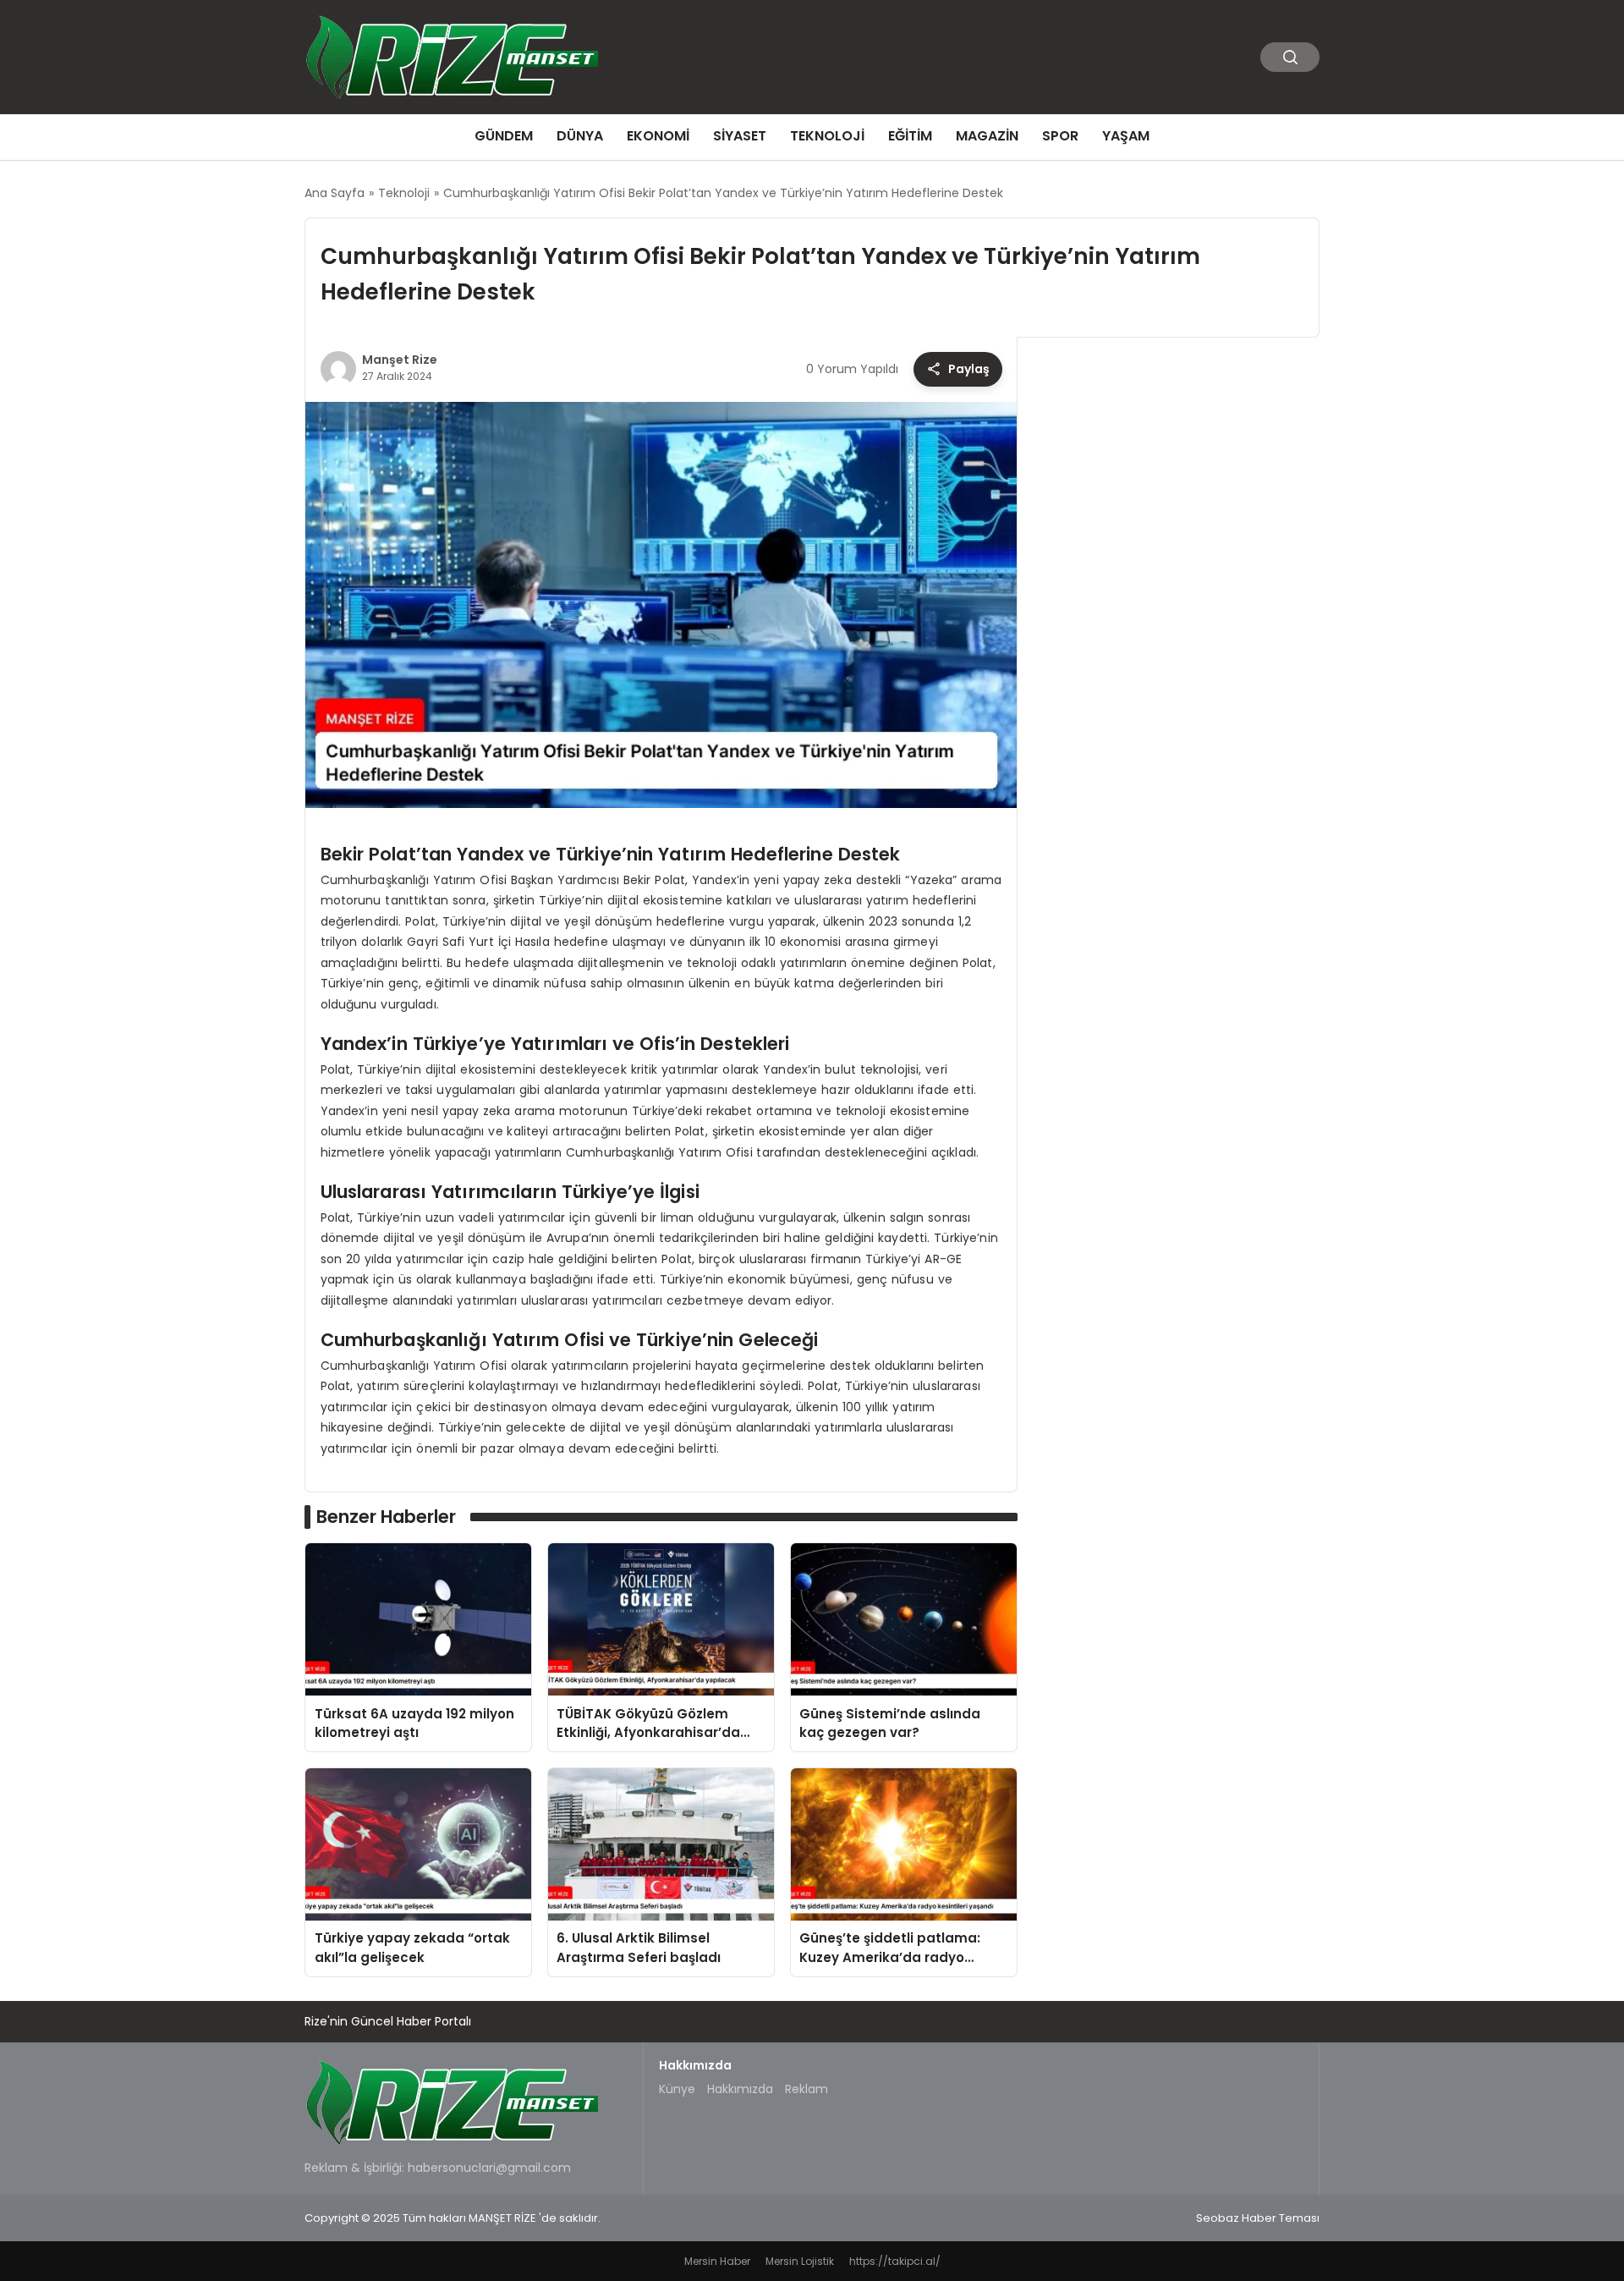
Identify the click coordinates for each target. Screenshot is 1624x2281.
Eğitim (910, 136)
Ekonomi (658, 136)
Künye (677, 2089)
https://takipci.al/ (895, 2261)
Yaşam (1126, 136)
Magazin (987, 136)
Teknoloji (827, 136)
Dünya (580, 136)
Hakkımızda (740, 2089)
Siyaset (740, 136)
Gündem (504, 136)
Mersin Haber (717, 2261)
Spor (1060, 136)
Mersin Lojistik (800, 2261)
